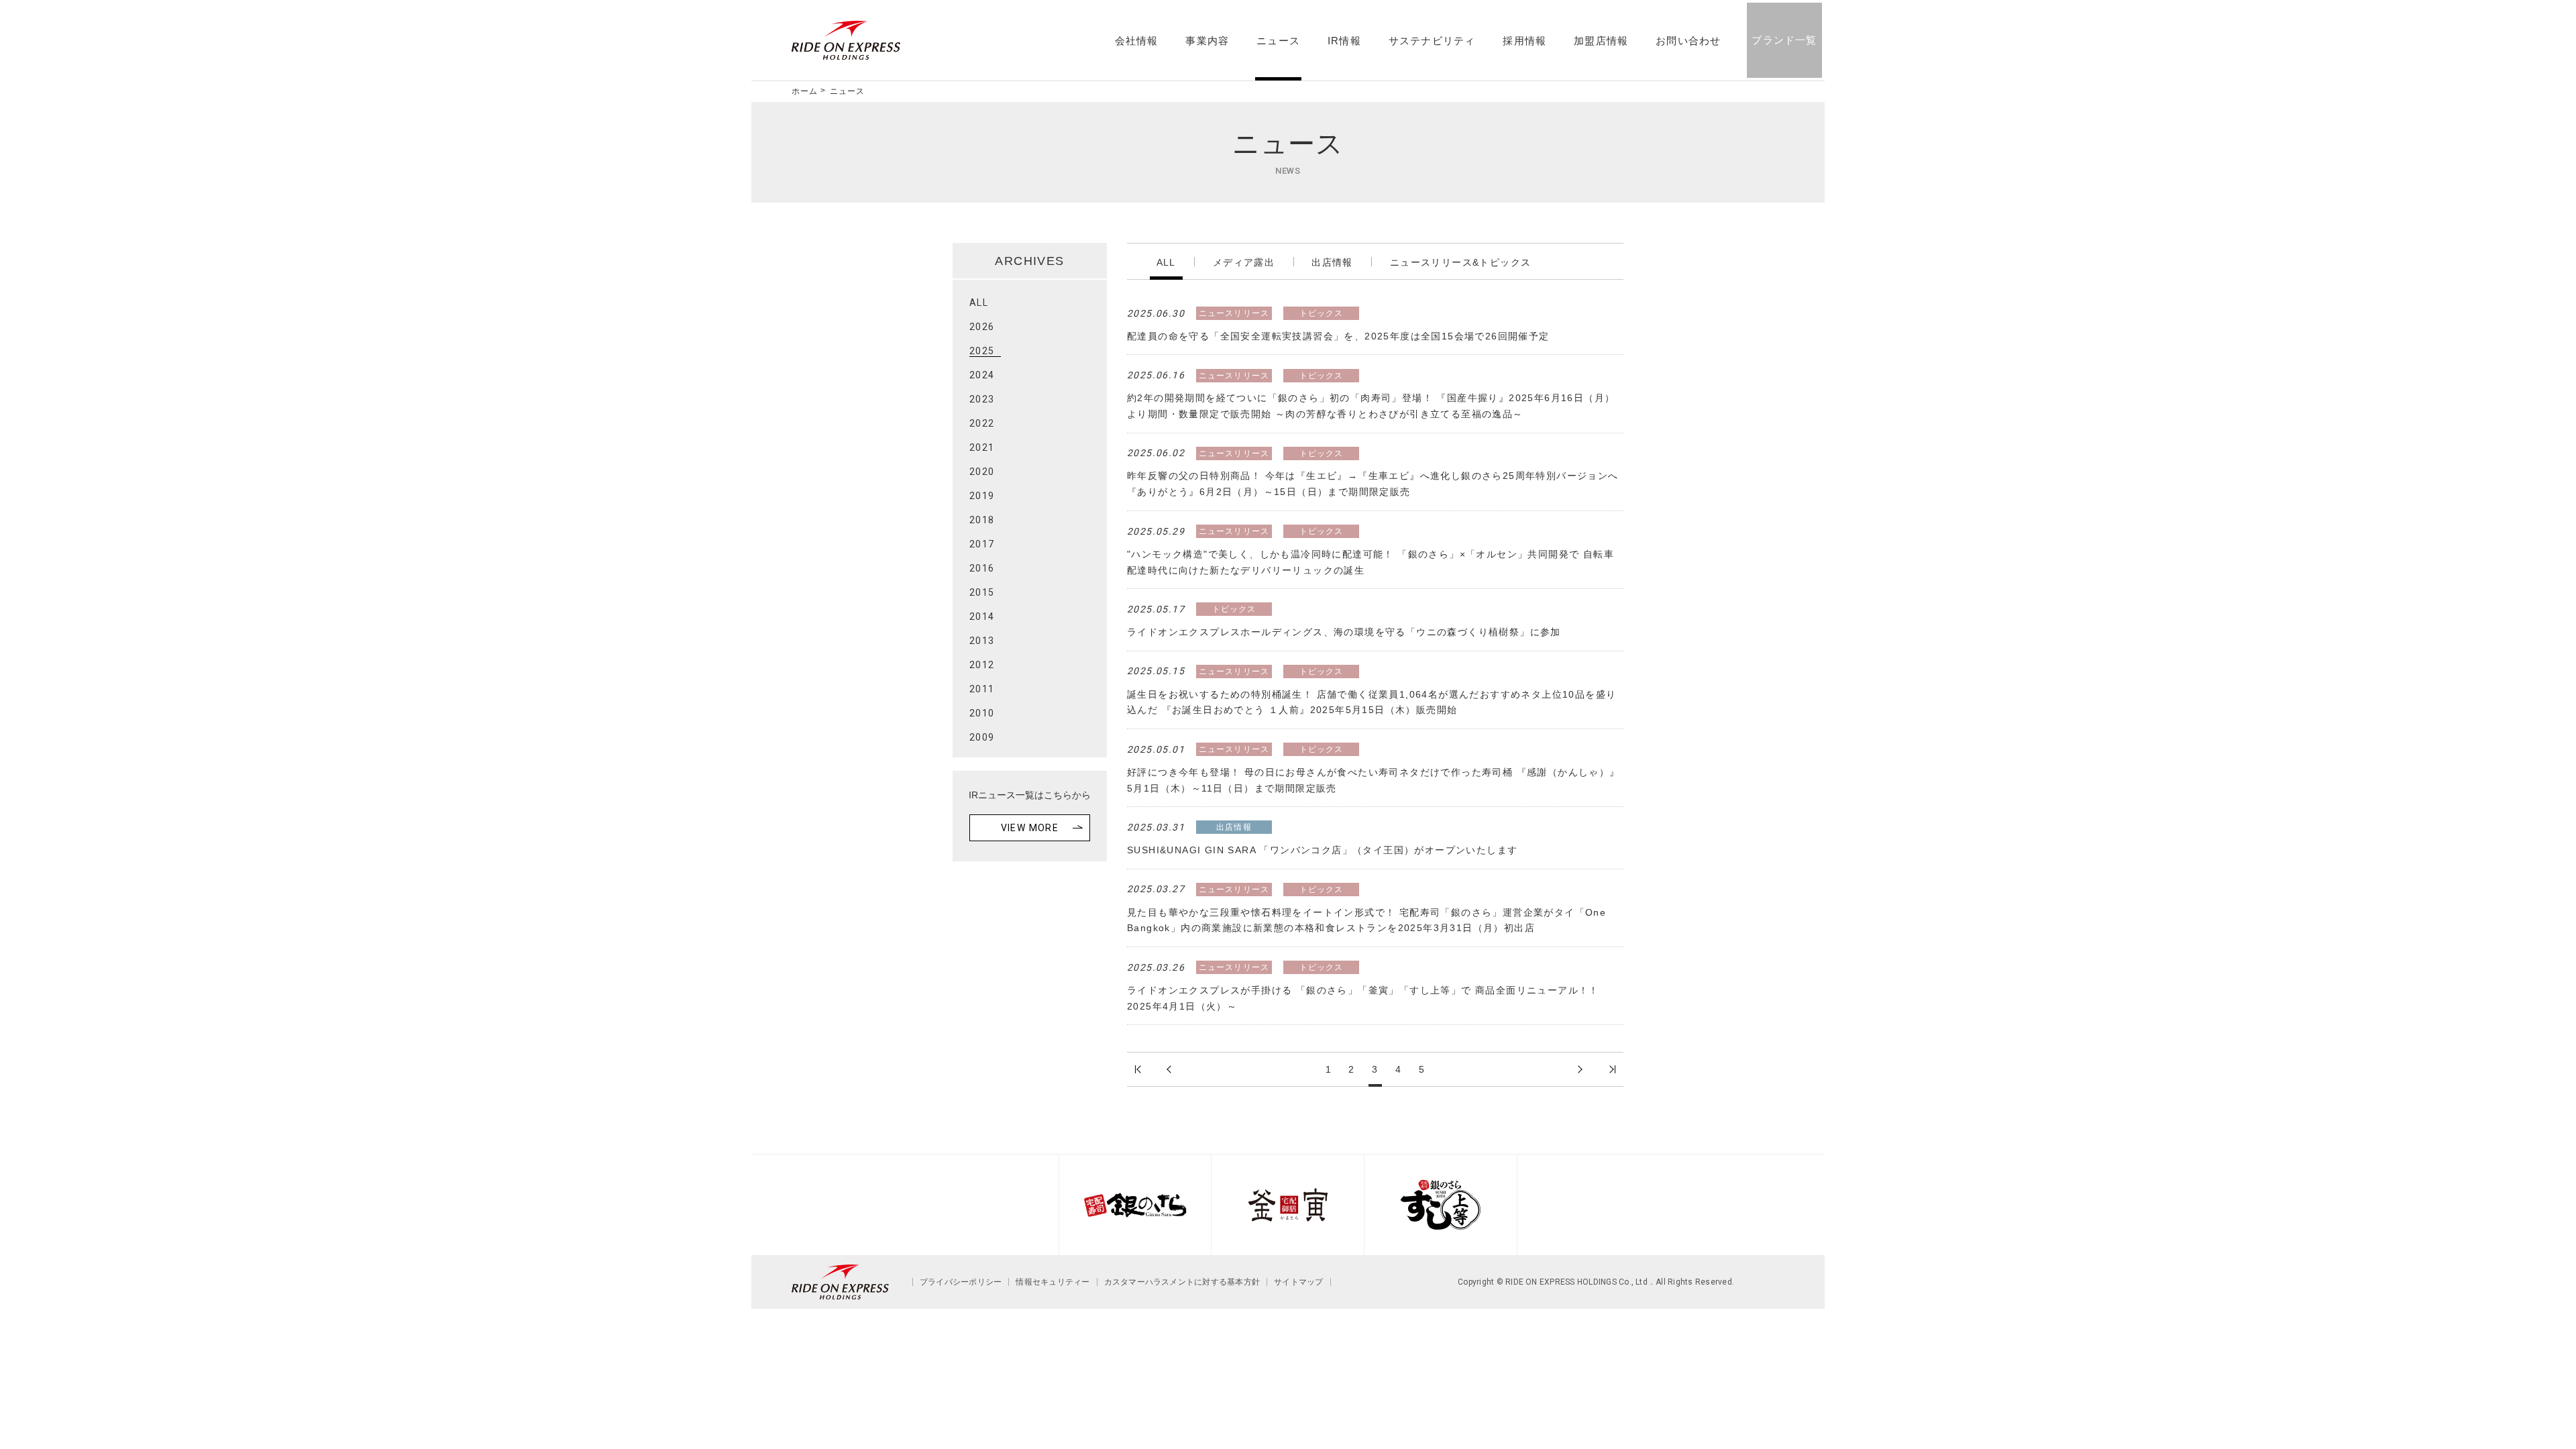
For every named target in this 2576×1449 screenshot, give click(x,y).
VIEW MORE (1030, 828)
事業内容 (1207, 41)
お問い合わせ (1688, 41)
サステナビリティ (1432, 41)
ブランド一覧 (1784, 40)
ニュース (1278, 41)
